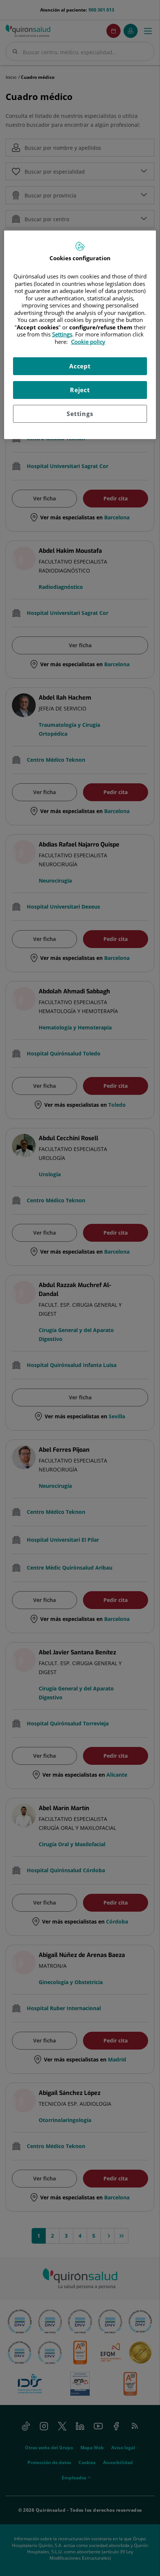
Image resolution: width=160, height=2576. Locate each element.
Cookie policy (88, 342)
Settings (80, 414)
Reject (80, 390)
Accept (80, 366)
